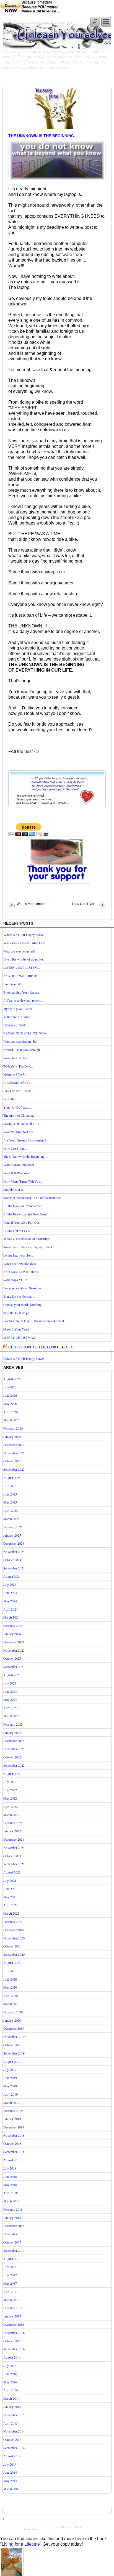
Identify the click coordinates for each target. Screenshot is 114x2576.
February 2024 (13, 1625)
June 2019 (10, 2078)
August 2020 (12, 1963)
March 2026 (11, 1420)
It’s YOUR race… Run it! (20, 976)
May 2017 (10, 2283)
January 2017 (12, 2316)
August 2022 (12, 1774)
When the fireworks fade (20, 1263)
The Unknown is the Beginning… (43, 136)
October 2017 (12, 2242)
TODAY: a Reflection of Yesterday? (27, 1239)
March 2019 (11, 2103)
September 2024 (14, 1568)
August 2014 (12, 2456)
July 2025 (10, 1486)
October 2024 (12, 1560)
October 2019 (12, 2045)
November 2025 (14, 1453)
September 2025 (14, 1469)
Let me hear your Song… (20, 1255)
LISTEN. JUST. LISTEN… (22, 967)
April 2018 (11, 2193)
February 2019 (13, 2111)
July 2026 (10, 1387)
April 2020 (11, 1995)
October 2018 (12, 2143)
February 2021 (13, 1922)
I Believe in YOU (15, 1025)
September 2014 (14, 2448)
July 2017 (10, 2267)
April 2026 (11, 1412)
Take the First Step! (16, 1313)
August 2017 (12, 2259)
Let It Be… (11, 1099)
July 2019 (10, 2069)
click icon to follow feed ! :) (41, 1347)
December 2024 (14, 1543)
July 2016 (10, 2365)
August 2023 (12, 1675)
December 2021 (14, 1839)
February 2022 (13, 1823)
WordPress (46, 2529)
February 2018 (13, 2209)
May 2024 (10, 1601)
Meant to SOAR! (15, 1074)
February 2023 (13, 1724)
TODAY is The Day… (18, 1066)
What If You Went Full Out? (22, 1222)
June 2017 (10, 2275)
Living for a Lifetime (21, 2544)
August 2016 (12, 2357)
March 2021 (11, 1913)
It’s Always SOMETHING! (22, 1272)
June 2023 (10, 1691)
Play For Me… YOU (17, 1091)
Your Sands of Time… (18, 1017)
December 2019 (14, 2028)
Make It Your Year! (16, 1329)
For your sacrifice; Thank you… (24, 1288)
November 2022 (14, 1749)
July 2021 (10, 1880)
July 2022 (10, 1782)
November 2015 (14, 2415)
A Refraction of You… (18, 1082)
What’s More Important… (35, 904)
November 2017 (14, 2234)
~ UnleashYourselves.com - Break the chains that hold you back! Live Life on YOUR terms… (39, 31)
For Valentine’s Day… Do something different (34, 1321)
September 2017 (14, 2250)
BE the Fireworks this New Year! (25, 1214)
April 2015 (11, 2423)
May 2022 (10, 1798)
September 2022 (14, 1765)
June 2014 (10, 2472)
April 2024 (11, 1609)
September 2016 (14, 2349)
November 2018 (14, 2135)
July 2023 (10, 1683)
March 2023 (11, 1716)
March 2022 (11, 1815)
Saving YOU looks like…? (21, 1124)
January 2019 (12, 2119)
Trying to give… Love (18, 1008)
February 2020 (13, 2012)
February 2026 (13, 1428)
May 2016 (10, 2382)
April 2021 (11, 1905)
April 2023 (11, 1708)
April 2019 (11, 2094)
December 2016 (14, 2324)
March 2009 (11, 2489)
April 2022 (11, 1806)
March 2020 (11, 2004)
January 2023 (12, 1733)
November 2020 (14, 1938)
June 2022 (10, 1790)
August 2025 (12, 1478)
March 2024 (11, 1617)
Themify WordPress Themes (74, 2529)
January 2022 (12, 1831)
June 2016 (10, 2374)
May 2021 (10, 1897)
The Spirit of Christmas (19, 1115)
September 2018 (14, 2152)
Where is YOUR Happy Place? (24, 935)
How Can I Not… (85, 904)
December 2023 (14, 1642)
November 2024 (14, 1552)
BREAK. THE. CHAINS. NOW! (25, 1033)
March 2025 (11, 1519)
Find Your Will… (15, 984)
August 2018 (12, 2160)
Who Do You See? (16, 1058)
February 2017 (13, 2308)
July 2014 (10, 2464)
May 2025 (10, 1502)
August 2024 (12, 1576)
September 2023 (14, 1667)
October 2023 (12, 1658)
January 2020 (12, 2020)
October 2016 (12, 2341)
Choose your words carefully (22, 1305)
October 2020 (12, 1946)
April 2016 (11, 2390)
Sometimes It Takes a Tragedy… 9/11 (28, 1247)
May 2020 (10, 1987)
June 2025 (10, 1494)
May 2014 (10, 2481)
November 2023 (14, 1650)
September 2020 (14, 1954)
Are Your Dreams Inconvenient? (25, 1140)
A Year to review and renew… (23, 1000)
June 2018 (10, 2176)
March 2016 (11, 2398)
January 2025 (12, 1535)
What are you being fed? (19, 951)
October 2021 (12, 1856)
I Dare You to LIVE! (17, 1231)
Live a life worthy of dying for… (25, 959)
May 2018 (10, 2184)
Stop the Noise (13, 1189)
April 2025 (11, 1510)
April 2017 (11, 2292)
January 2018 (12, 2218)
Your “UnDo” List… (17, 1107)
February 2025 (13, 1527)
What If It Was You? (17, 1173)
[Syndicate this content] (5, 1347)
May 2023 (10, 1699)
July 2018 (10, 2168)
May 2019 (10, 2086)
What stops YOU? (15, 1280)
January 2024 (12, 1634)
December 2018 (14, 2127)
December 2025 (14, 1445)
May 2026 (10, 1404)
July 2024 (10, 1584)
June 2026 (10, 1395)
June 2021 (10, 1889)
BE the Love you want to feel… (24, 1206)
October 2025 (12, 1461)
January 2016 (12, 2407)
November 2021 (14, 1848)
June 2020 (10, 1979)
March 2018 (11, 2201)
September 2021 (14, 1864)
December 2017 (14, 2226)
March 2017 (11, 2300)
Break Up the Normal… (19, 1296)
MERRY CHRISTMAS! (20, 1337)
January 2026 (12, 1436)
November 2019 (14, 2037)
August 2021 (12, 1872)
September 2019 (14, 2053)
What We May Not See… (20, 1132)
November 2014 (14, 2431)
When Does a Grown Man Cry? (24, 943)
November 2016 (14, 2333)
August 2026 (12, 1379)
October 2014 (12, 2439)
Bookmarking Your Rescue (21, 992)
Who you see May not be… (21, 1041)
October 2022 (12, 1757)
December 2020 (14, 1930)
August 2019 (12, 2061)
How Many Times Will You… (23, 1181)
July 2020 (10, 1971)
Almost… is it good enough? (22, 1050)
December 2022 (14, 1741)
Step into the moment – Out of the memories (32, 1197)
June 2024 (10, 1593)
